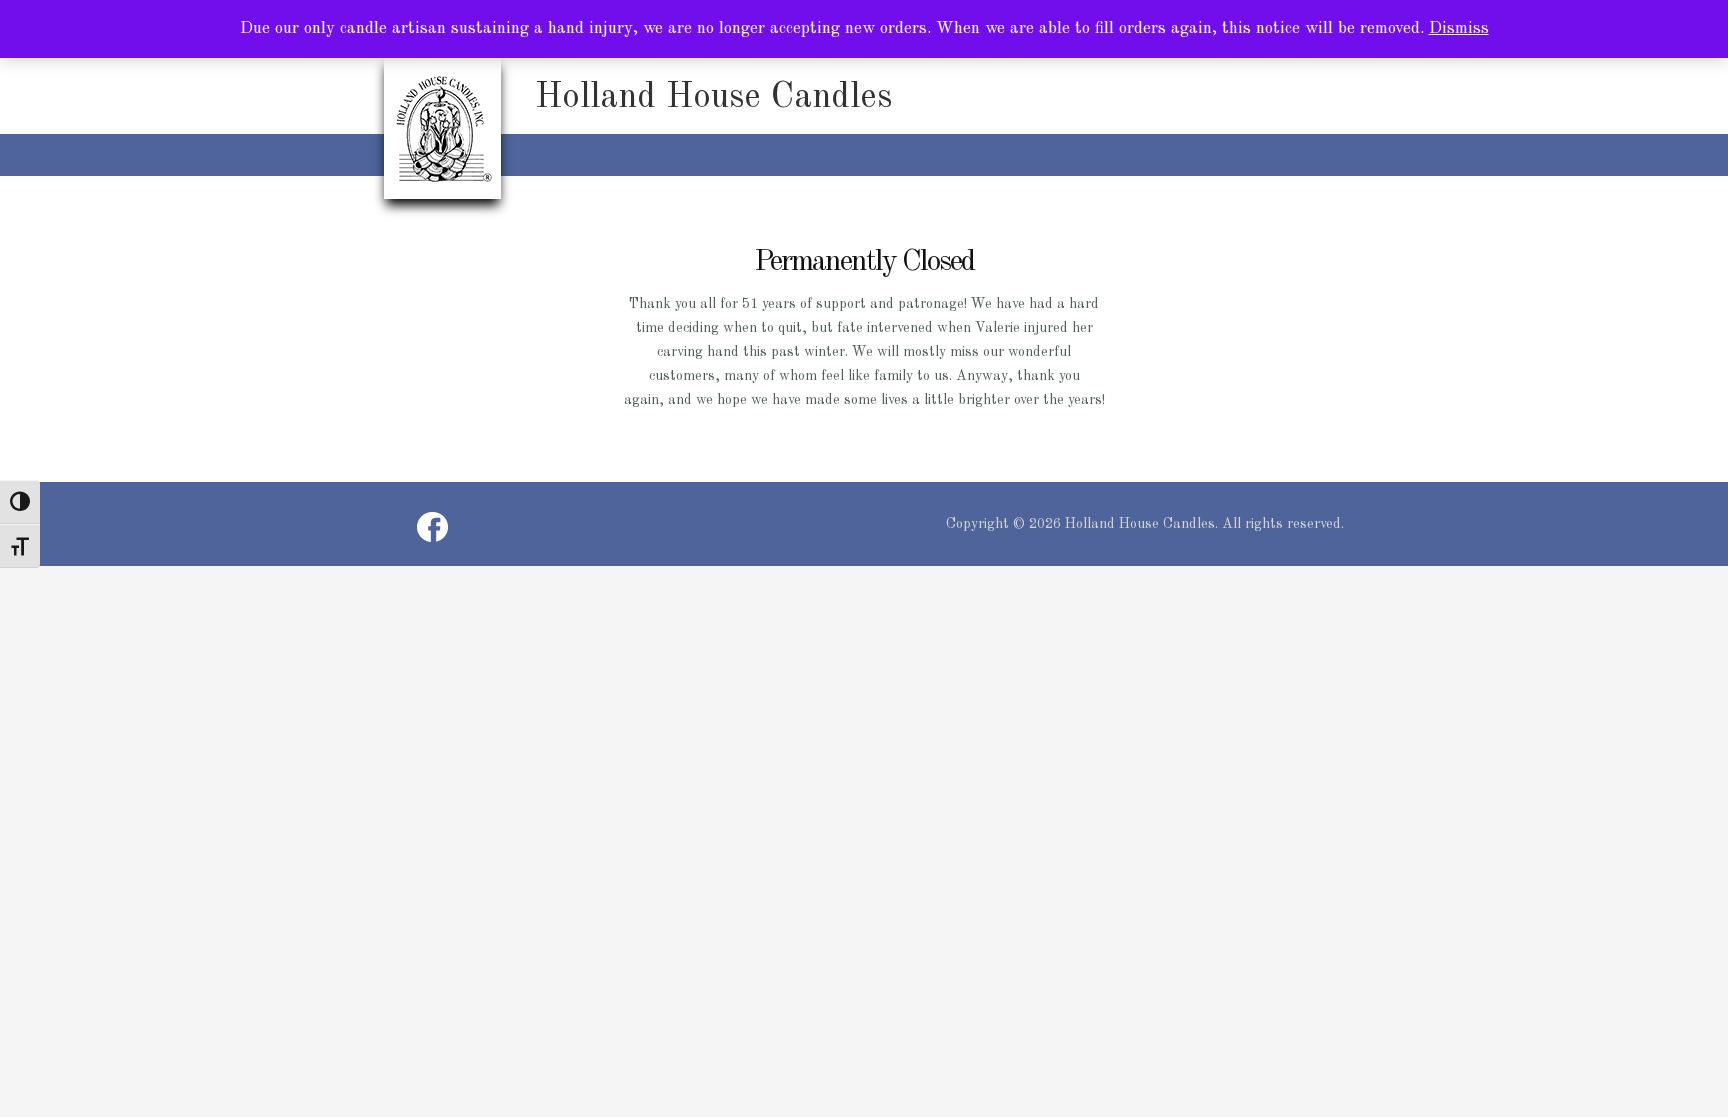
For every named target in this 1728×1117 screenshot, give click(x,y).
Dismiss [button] (1459, 28)
